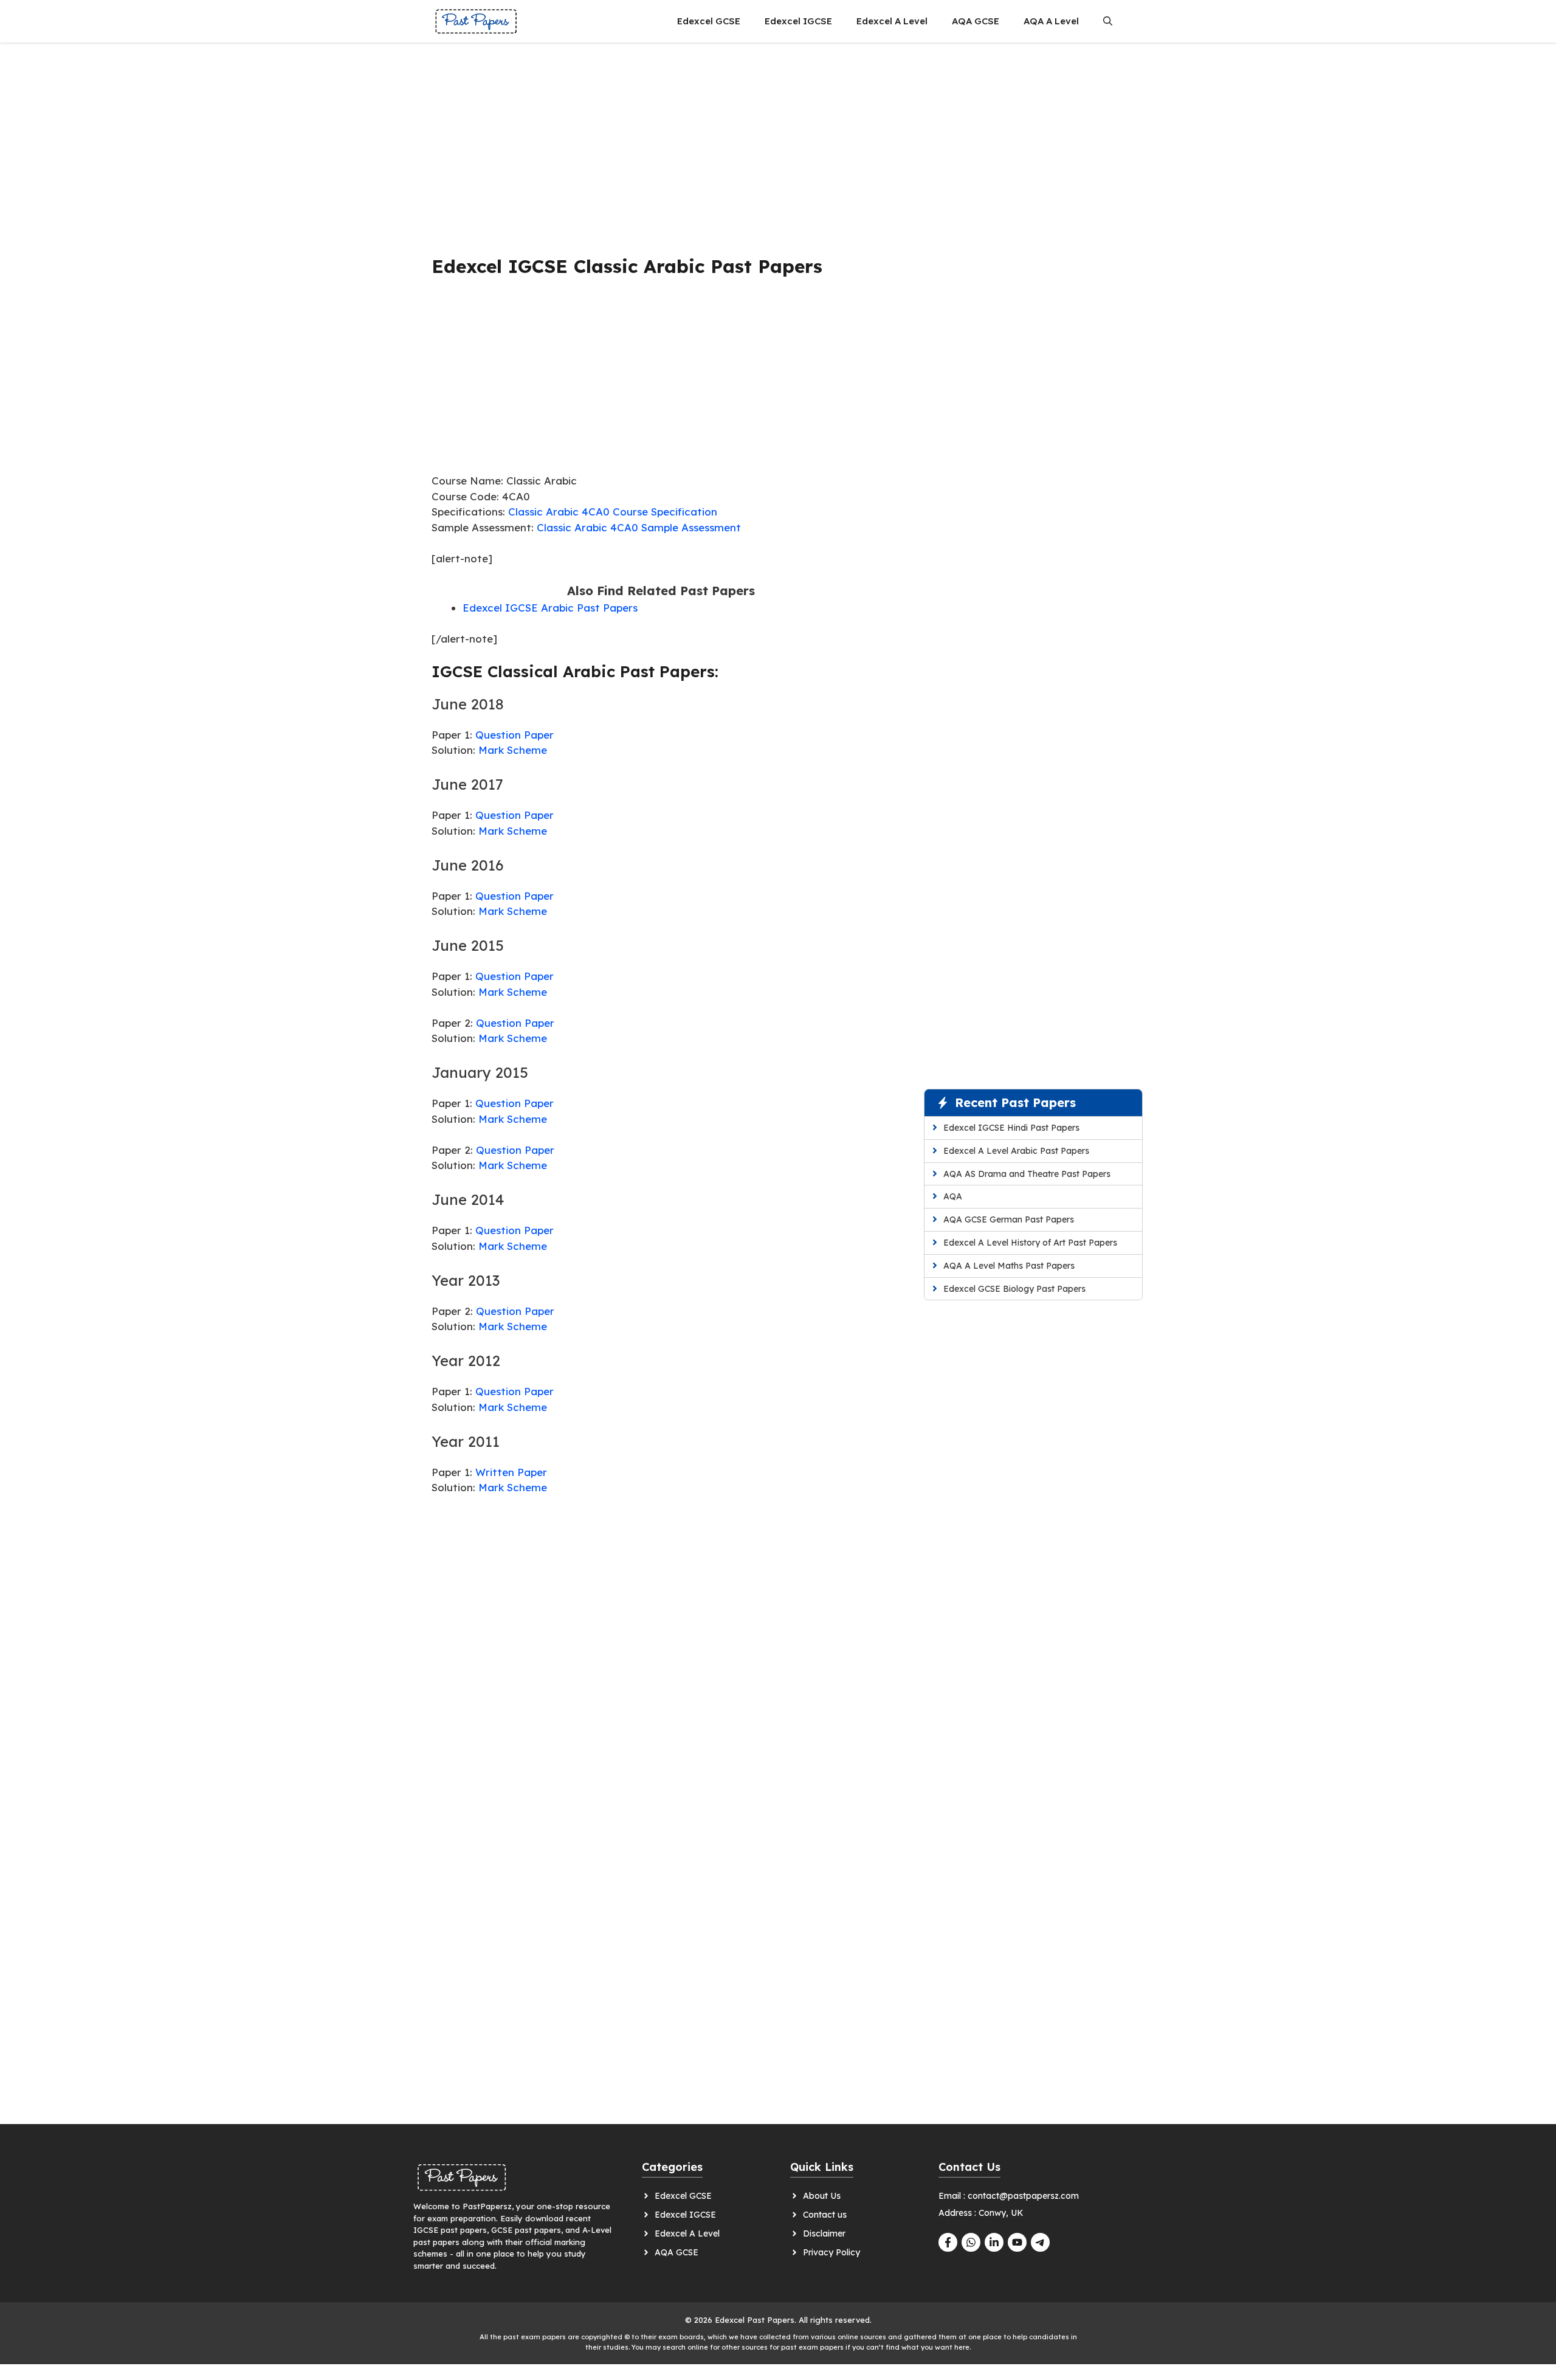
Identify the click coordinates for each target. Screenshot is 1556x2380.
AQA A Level (1051, 21)
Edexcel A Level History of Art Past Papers (1030, 1243)
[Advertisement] (661, 143)
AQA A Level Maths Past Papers (1009, 1266)
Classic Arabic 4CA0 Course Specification (613, 512)
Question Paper (515, 735)
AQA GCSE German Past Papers (1009, 1219)
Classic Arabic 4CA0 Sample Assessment (639, 527)
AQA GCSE (976, 21)
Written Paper (511, 1472)
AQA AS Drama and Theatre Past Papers (1027, 1174)
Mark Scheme (513, 750)
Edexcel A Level (892, 21)
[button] (1108, 21)
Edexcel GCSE (709, 21)
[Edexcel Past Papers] (476, 21)
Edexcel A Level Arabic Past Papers (1016, 1151)
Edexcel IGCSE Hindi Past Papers (1011, 1128)
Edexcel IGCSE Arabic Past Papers (550, 608)
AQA (953, 1196)
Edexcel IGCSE (798, 21)
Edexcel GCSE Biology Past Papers (1014, 1289)
